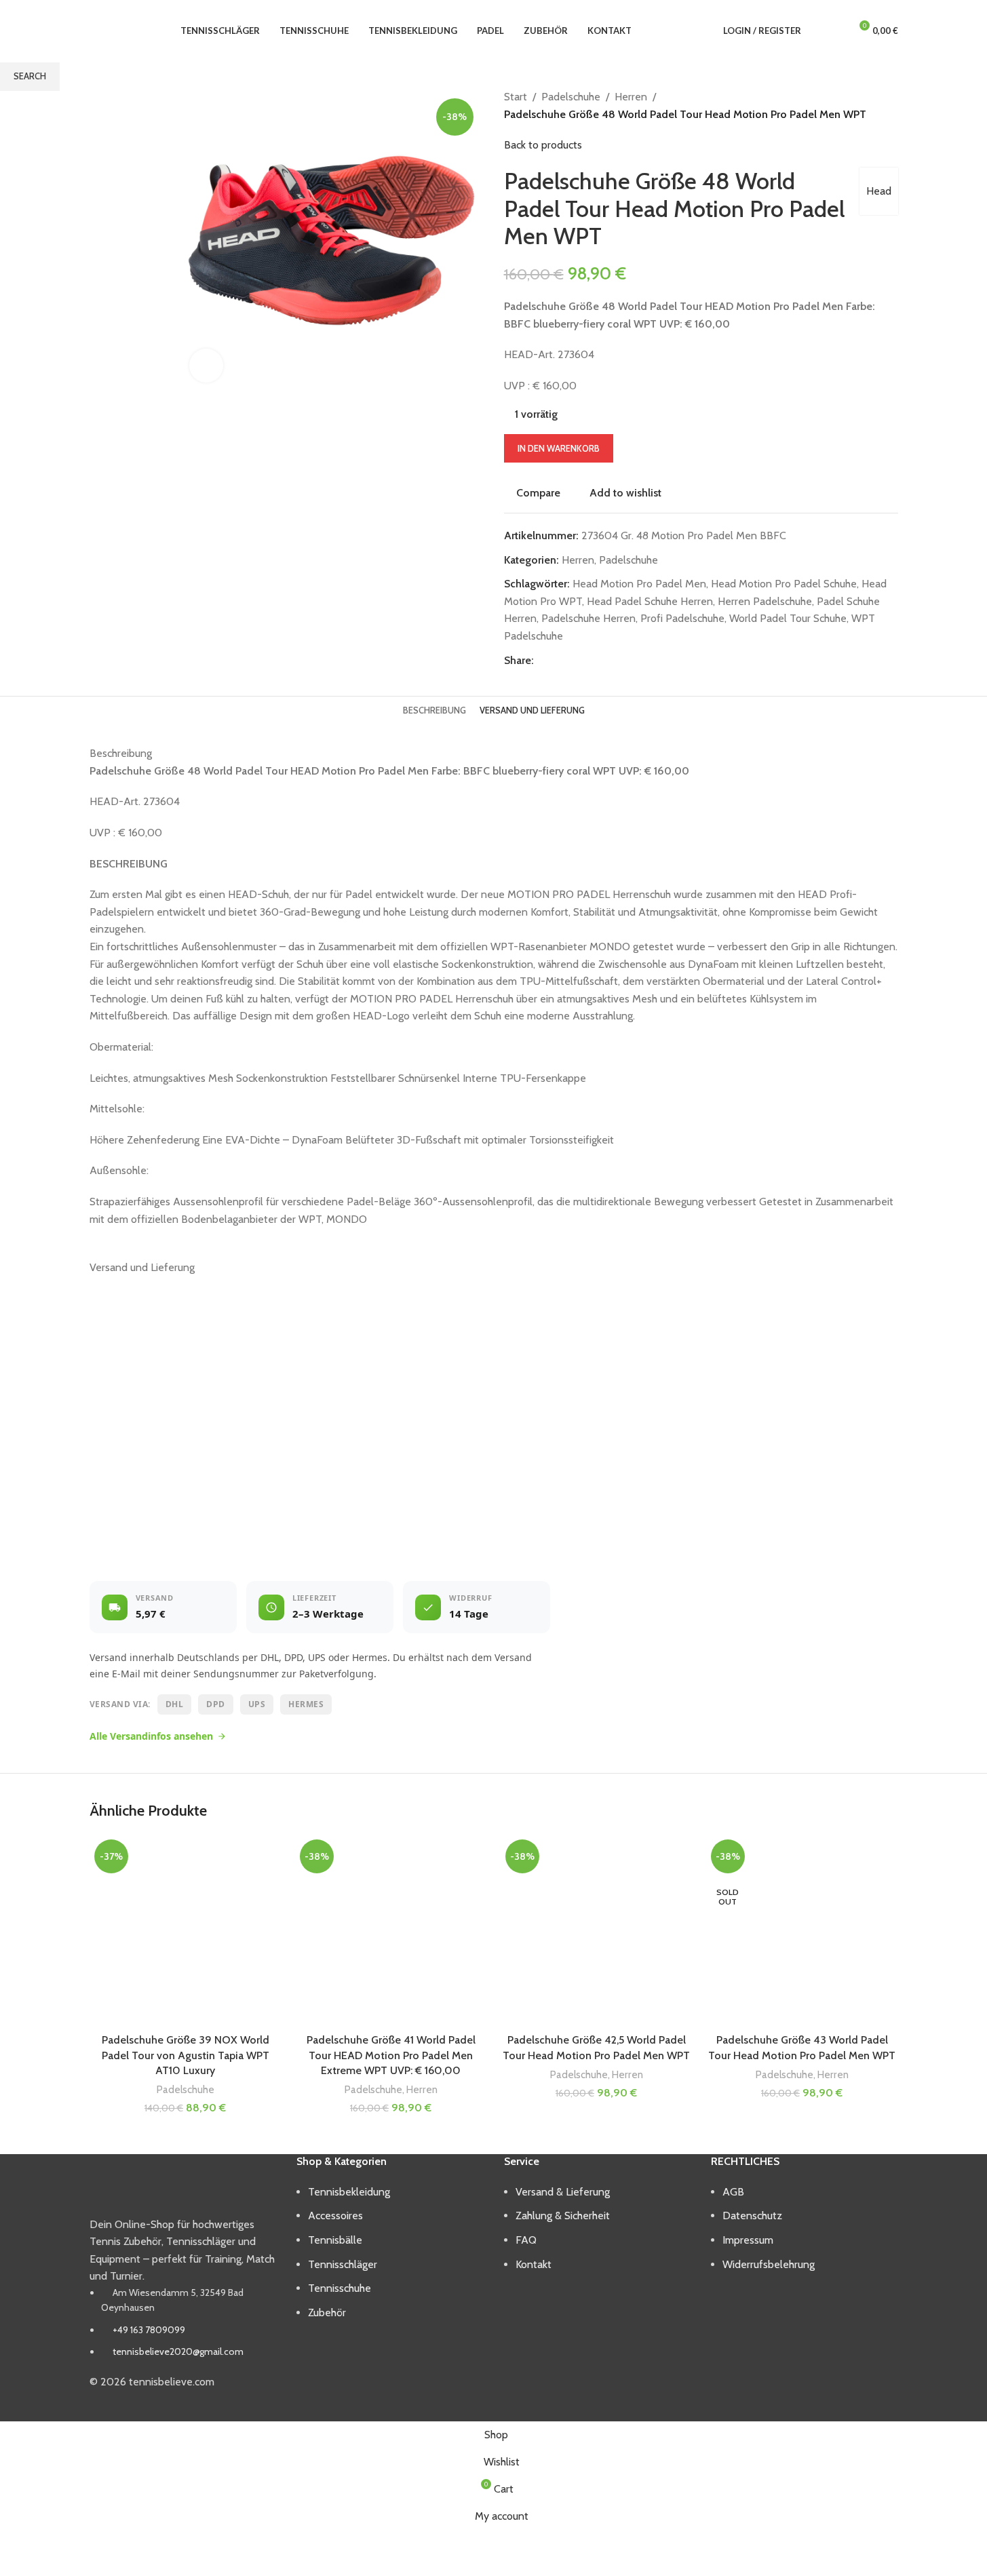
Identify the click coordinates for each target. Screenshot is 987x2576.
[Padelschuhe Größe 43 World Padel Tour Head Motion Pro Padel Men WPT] (802, 1931)
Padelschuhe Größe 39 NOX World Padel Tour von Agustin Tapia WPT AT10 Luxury (186, 2055)
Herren (422, 2089)
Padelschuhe (186, 2089)
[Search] (815, 31)
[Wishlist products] (834, 31)
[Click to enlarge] (206, 366)
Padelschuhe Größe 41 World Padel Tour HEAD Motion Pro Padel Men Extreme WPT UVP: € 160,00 (391, 2055)
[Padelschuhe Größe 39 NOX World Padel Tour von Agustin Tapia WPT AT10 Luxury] (186, 1931)
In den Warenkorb (559, 448)
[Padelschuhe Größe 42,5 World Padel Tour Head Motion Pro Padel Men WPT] (597, 1931)
